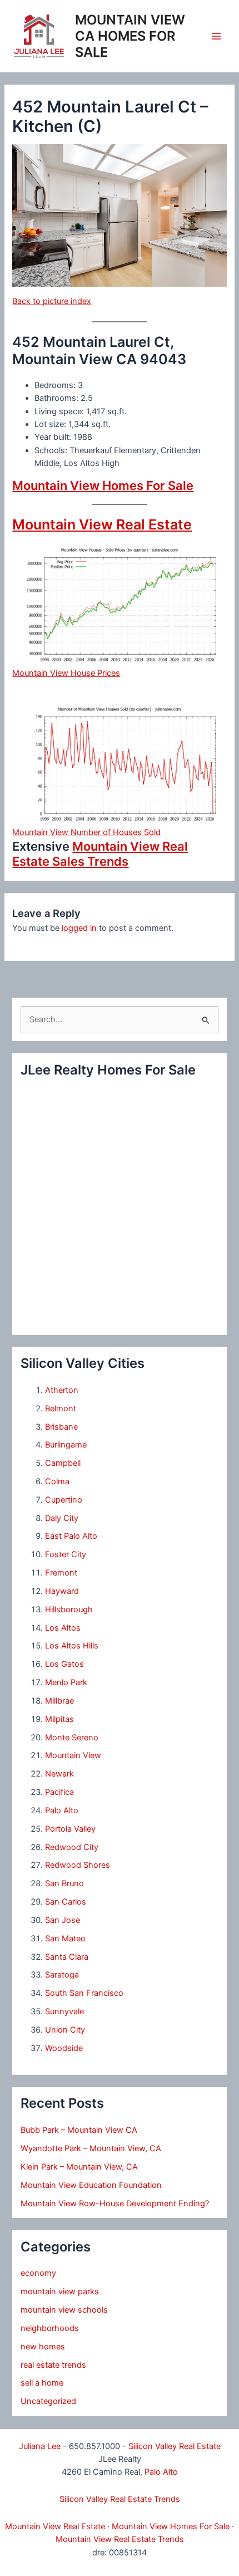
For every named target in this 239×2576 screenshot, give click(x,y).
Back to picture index (52, 301)
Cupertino (64, 1500)
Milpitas (59, 1719)
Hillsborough (69, 1610)
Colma (57, 1481)
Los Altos (63, 1628)
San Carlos (66, 1902)
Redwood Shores (78, 1865)
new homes (43, 2347)
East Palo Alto (71, 1536)
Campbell (63, 1463)
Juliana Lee (40, 2446)
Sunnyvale (64, 2011)
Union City (65, 2030)
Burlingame (66, 1445)
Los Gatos (64, 1664)
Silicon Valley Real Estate (175, 2446)
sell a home (42, 2383)
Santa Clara (67, 1957)
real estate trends (53, 2365)
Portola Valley (70, 1829)
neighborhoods (50, 2328)
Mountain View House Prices (66, 673)
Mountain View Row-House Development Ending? (115, 2204)
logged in (79, 928)
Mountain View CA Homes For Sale (130, 36)
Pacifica (59, 1792)
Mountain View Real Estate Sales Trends (100, 853)
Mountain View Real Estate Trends (120, 2539)
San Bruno (64, 1883)
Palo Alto (62, 1810)
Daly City (62, 1518)
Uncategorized (48, 2401)
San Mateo (65, 1939)
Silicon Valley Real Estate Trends (120, 2499)
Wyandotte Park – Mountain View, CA (91, 2148)
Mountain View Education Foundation (91, 2185)
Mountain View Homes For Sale (103, 485)
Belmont (61, 1409)
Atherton (62, 1390)
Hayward (62, 1591)
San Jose (63, 1920)
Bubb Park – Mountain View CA (79, 2130)
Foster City (66, 1554)
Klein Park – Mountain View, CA (79, 2167)
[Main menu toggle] (216, 36)
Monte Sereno (72, 1738)
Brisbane (61, 1427)
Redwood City (72, 1847)
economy (38, 2273)
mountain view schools (64, 2310)
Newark (59, 1774)
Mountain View (73, 1755)
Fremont (61, 1573)
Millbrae (59, 1701)
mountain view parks (60, 2292)
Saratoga (62, 1975)
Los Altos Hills (72, 1646)
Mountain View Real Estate (102, 524)
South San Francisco (84, 1993)
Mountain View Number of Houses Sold (86, 832)
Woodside (64, 2048)
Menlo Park (66, 1682)
